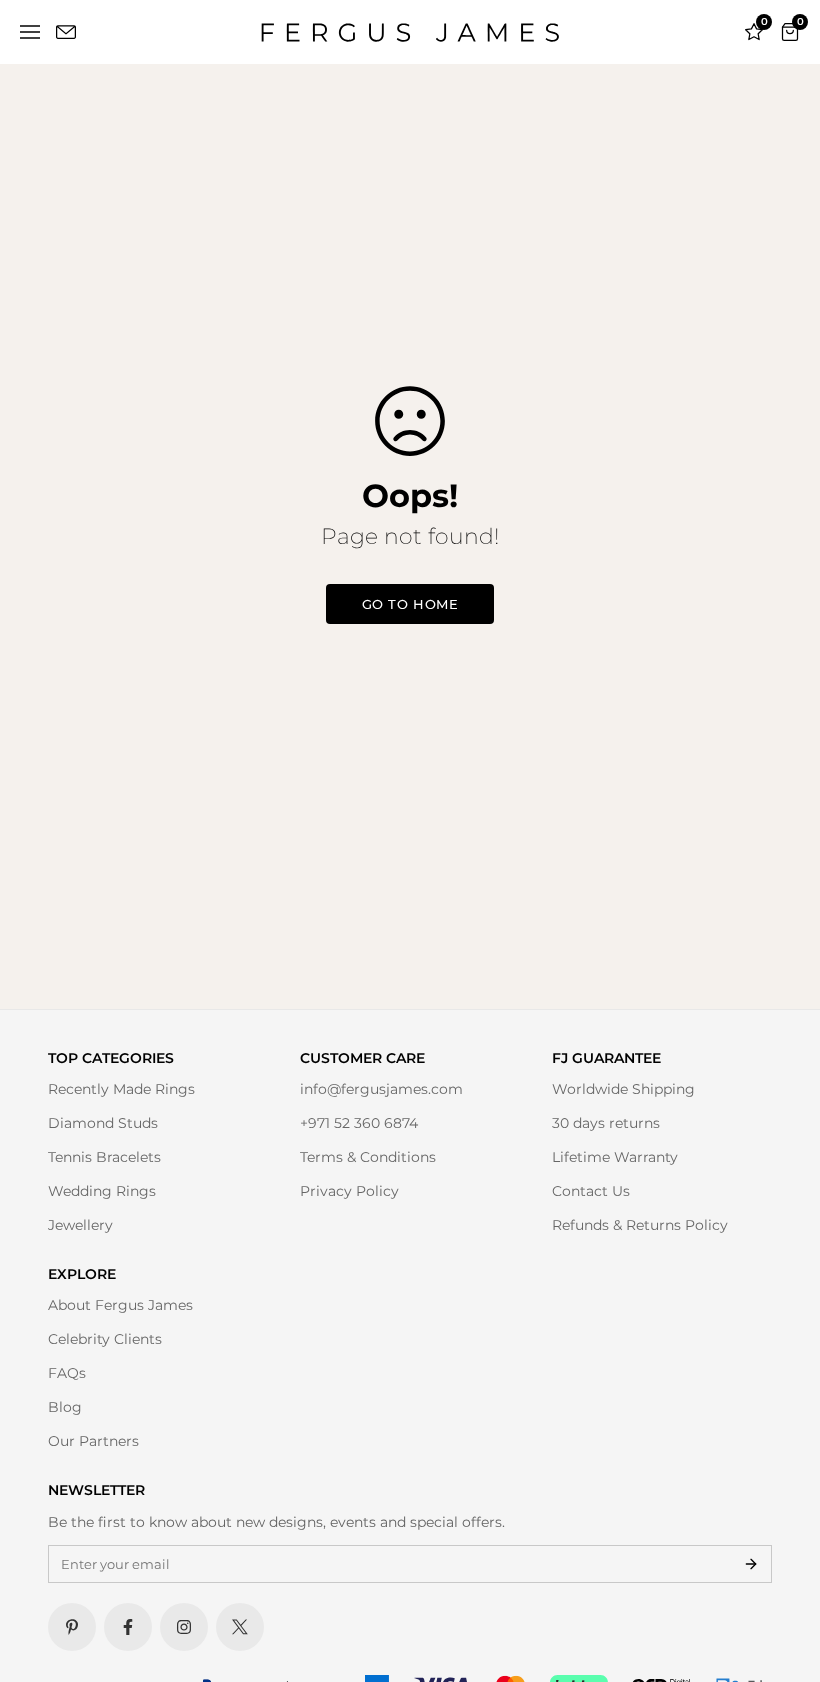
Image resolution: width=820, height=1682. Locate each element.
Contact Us (591, 1191)
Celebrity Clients (105, 1339)
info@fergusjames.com (381, 1089)
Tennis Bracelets (104, 1157)
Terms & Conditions (368, 1157)
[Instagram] (184, 1627)
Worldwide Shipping (623, 1089)
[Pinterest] (72, 1627)
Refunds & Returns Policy (640, 1225)
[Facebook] (128, 1627)
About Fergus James (120, 1305)
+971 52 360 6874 (359, 1123)
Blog (65, 1407)
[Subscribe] (751, 1564)
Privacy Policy (349, 1191)
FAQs (67, 1373)
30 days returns (606, 1123)
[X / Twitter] (240, 1627)
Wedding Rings (102, 1191)
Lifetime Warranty (615, 1157)
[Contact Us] (66, 32)
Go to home (410, 604)
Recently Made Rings (121, 1089)
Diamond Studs (103, 1123)
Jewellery (80, 1225)
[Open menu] (30, 32)
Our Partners (93, 1441)
